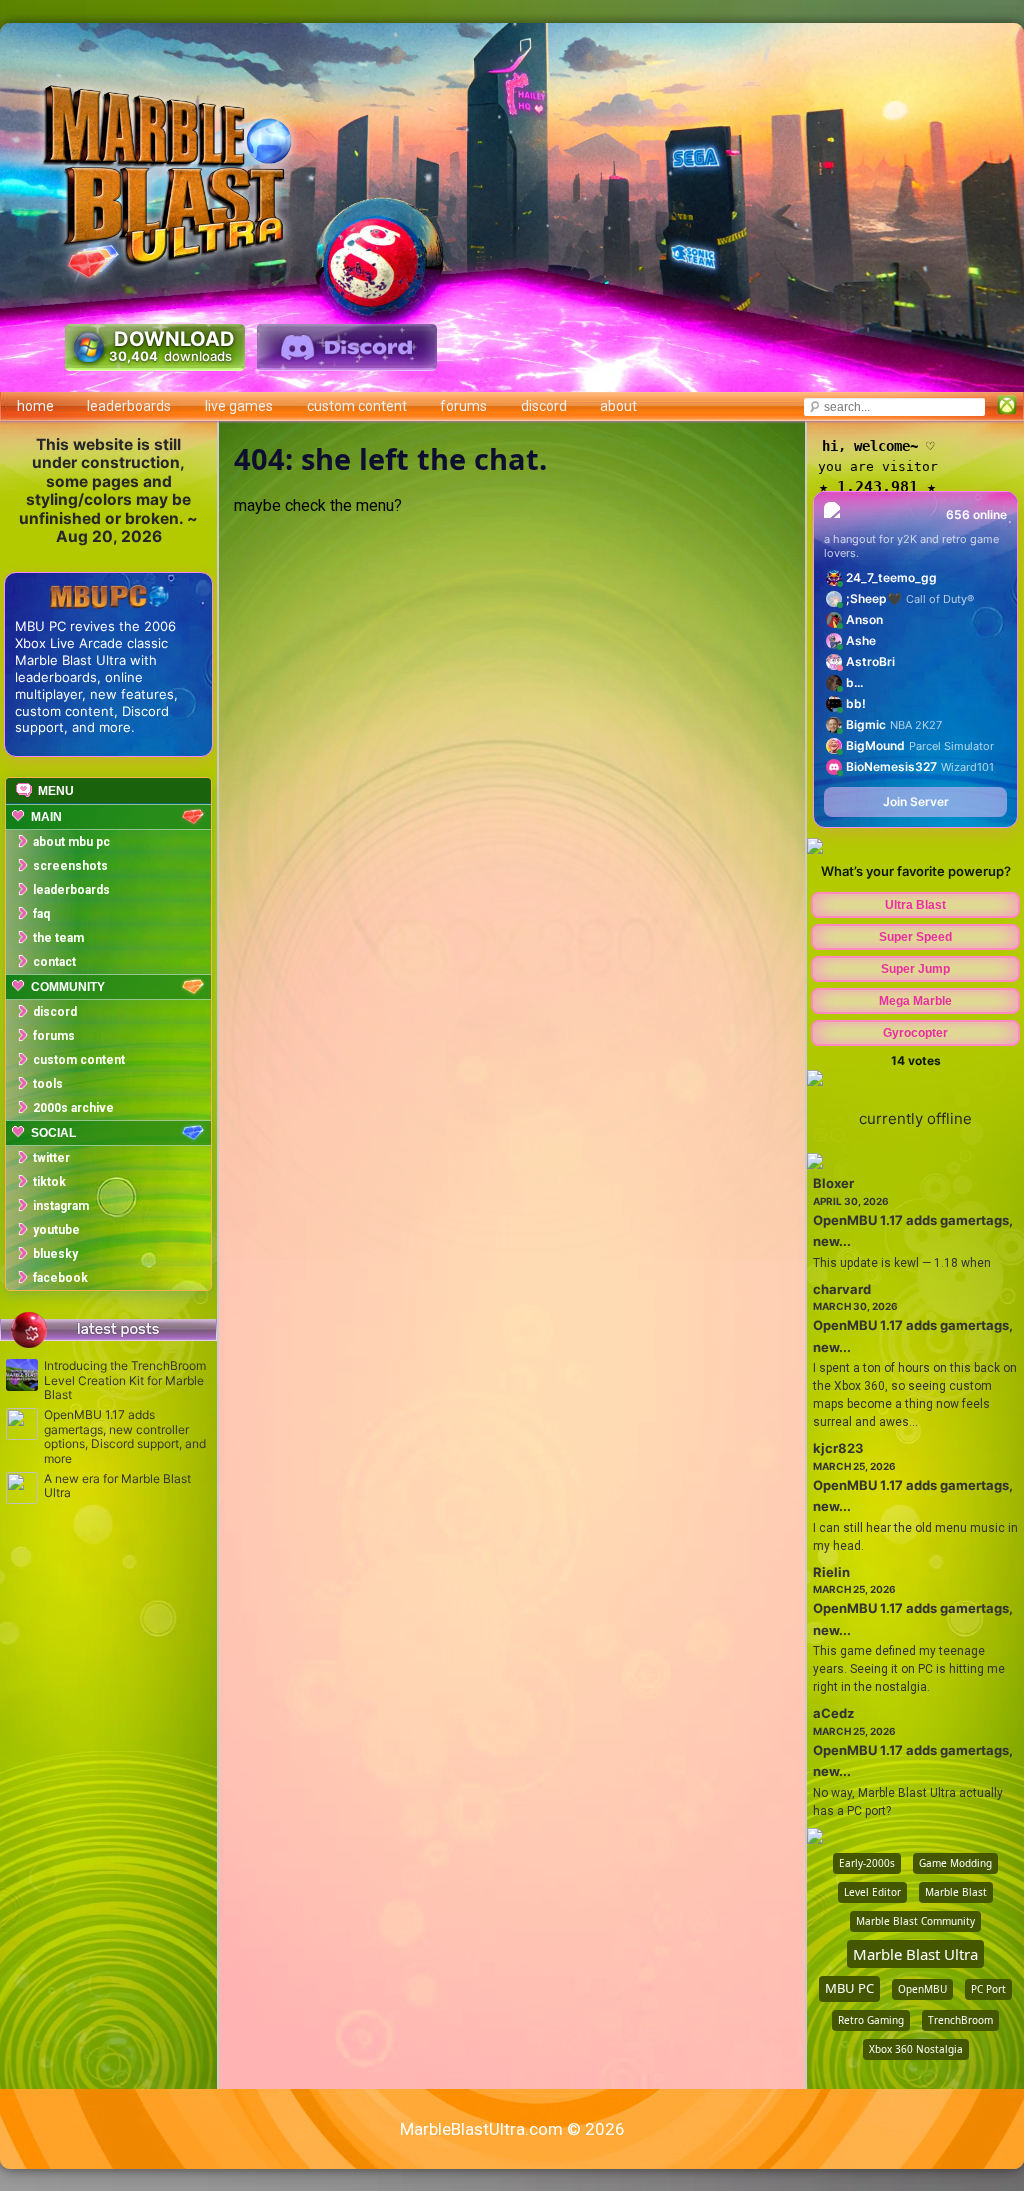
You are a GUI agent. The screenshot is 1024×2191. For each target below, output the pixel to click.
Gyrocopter (915, 1033)
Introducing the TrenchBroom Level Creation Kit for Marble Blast (125, 1380)
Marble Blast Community (915, 1921)
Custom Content (357, 406)
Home (35, 406)
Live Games (239, 406)
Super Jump (915, 969)
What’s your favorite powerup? (916, 871)
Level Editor (872, 1892)
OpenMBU (922, 1989)
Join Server (916, 801)
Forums (463, 406)
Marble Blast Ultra (915, 1954)
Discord (544, 406)
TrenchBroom (960, 2020)
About (618, 406)
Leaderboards (129, 406)
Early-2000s (867, 1863)
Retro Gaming (871, 2020)
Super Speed (915, 937)
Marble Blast (956, 1892)
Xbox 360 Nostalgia (916, 2049)
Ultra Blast (915, 905)
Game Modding (955, 1863)
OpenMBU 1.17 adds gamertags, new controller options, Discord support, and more (125, 1436)
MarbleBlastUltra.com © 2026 (512, 2129)
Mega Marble (915, 1001)
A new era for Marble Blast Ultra (117, 1486)
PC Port (988, 1989)
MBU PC (849, 1988)
